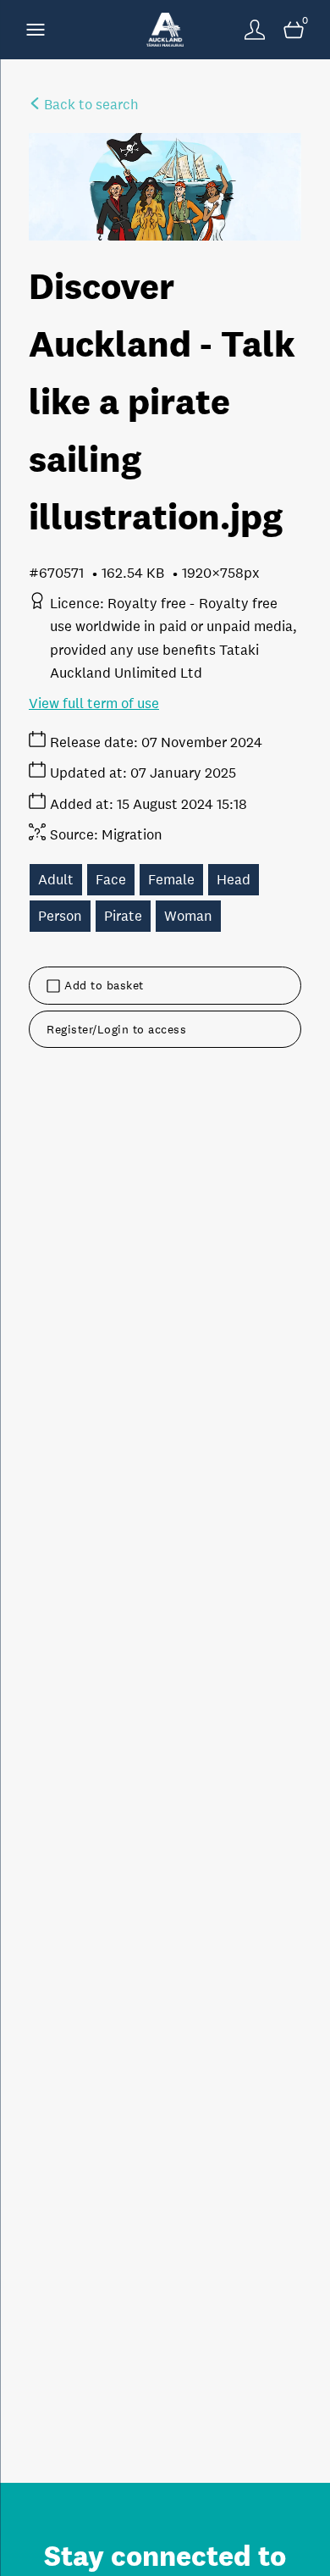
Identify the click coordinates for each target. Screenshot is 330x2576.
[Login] (255, 30)
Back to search (90, 105)
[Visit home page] (165, 30)
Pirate (123, 916)
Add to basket (104, 985)
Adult (56, 880)
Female (171, 880)
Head (234, 880)
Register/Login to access (116, 1029)
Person (60, 916)
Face (111, 880)
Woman (188, 916)
